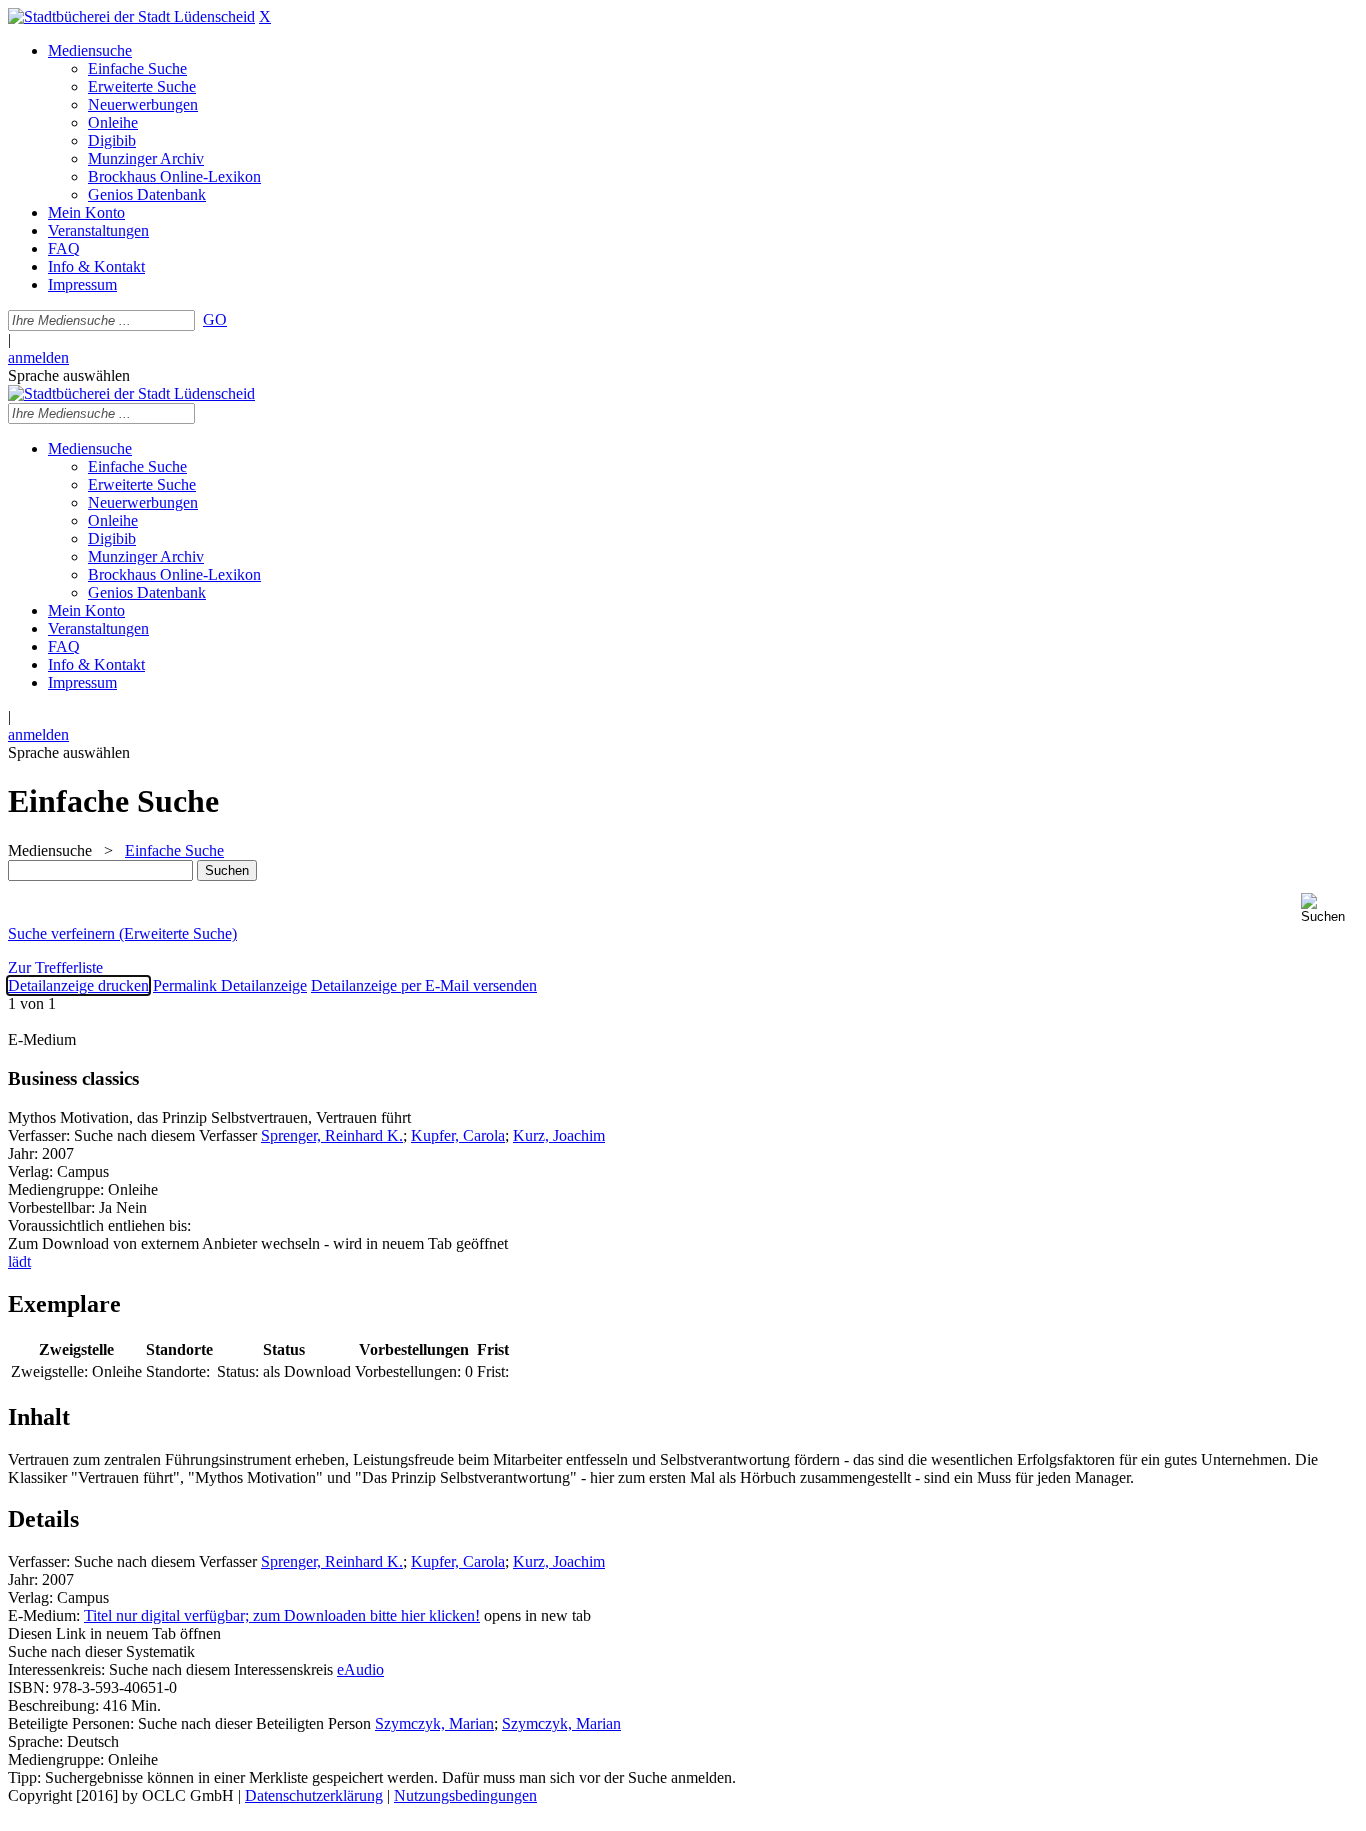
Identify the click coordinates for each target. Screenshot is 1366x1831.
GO (215, 319)
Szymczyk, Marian (434, 1723)
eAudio (360, 1669)
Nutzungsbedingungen (465, 1795)
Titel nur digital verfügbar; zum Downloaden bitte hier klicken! (282, 1615)
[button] (1329, 908)
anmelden (38, 357)
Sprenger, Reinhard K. (332, 1135)
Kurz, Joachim (559, 1135)
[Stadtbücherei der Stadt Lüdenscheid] (131, 16)
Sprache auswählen (69, 375)
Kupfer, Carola (458, 1135)
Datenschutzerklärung (314, 1795)
